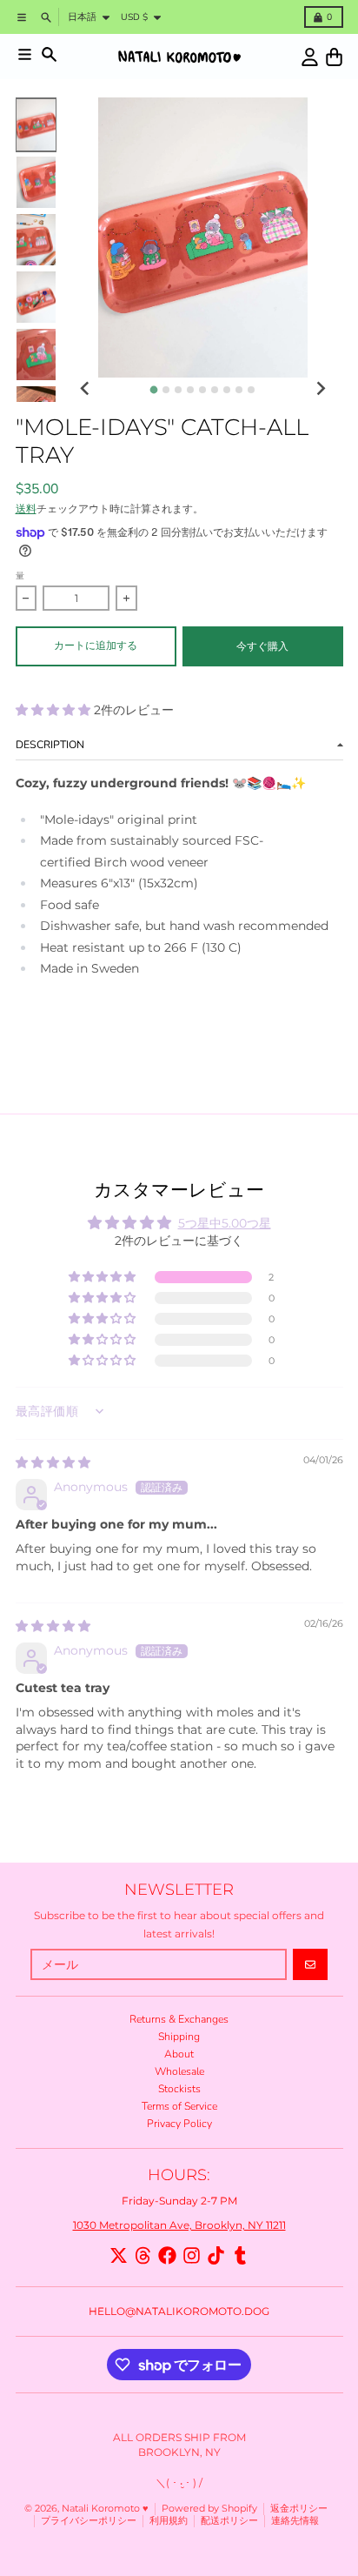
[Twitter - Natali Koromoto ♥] (119, 2255)
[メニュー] (25, 54)
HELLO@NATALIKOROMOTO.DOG (179, 2311)
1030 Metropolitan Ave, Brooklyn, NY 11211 (179, 2225)
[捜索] (49, 54)
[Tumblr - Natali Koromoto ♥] (240, 2255)
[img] (53, 1462)
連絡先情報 (295, 2521)
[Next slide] (320, 388)
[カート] (334, 57)
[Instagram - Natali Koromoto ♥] (192, 2255)
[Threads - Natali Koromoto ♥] (143, 2255)
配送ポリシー (229, 2521)
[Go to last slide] (86, 388)
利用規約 (169, 2521)
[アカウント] (310, 57)
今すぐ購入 (262, 646)
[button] (55, 710)
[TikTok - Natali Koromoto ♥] (216, 2255)
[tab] (154, 390)
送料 (26, 509)
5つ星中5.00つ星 (225, 1223)
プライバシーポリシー (89, 2521)
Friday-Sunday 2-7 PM (179, 2201)
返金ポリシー (299, 2509)
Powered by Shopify (209, 2509)
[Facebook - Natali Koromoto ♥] (167, 2255)
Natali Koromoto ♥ (105, 2509)
